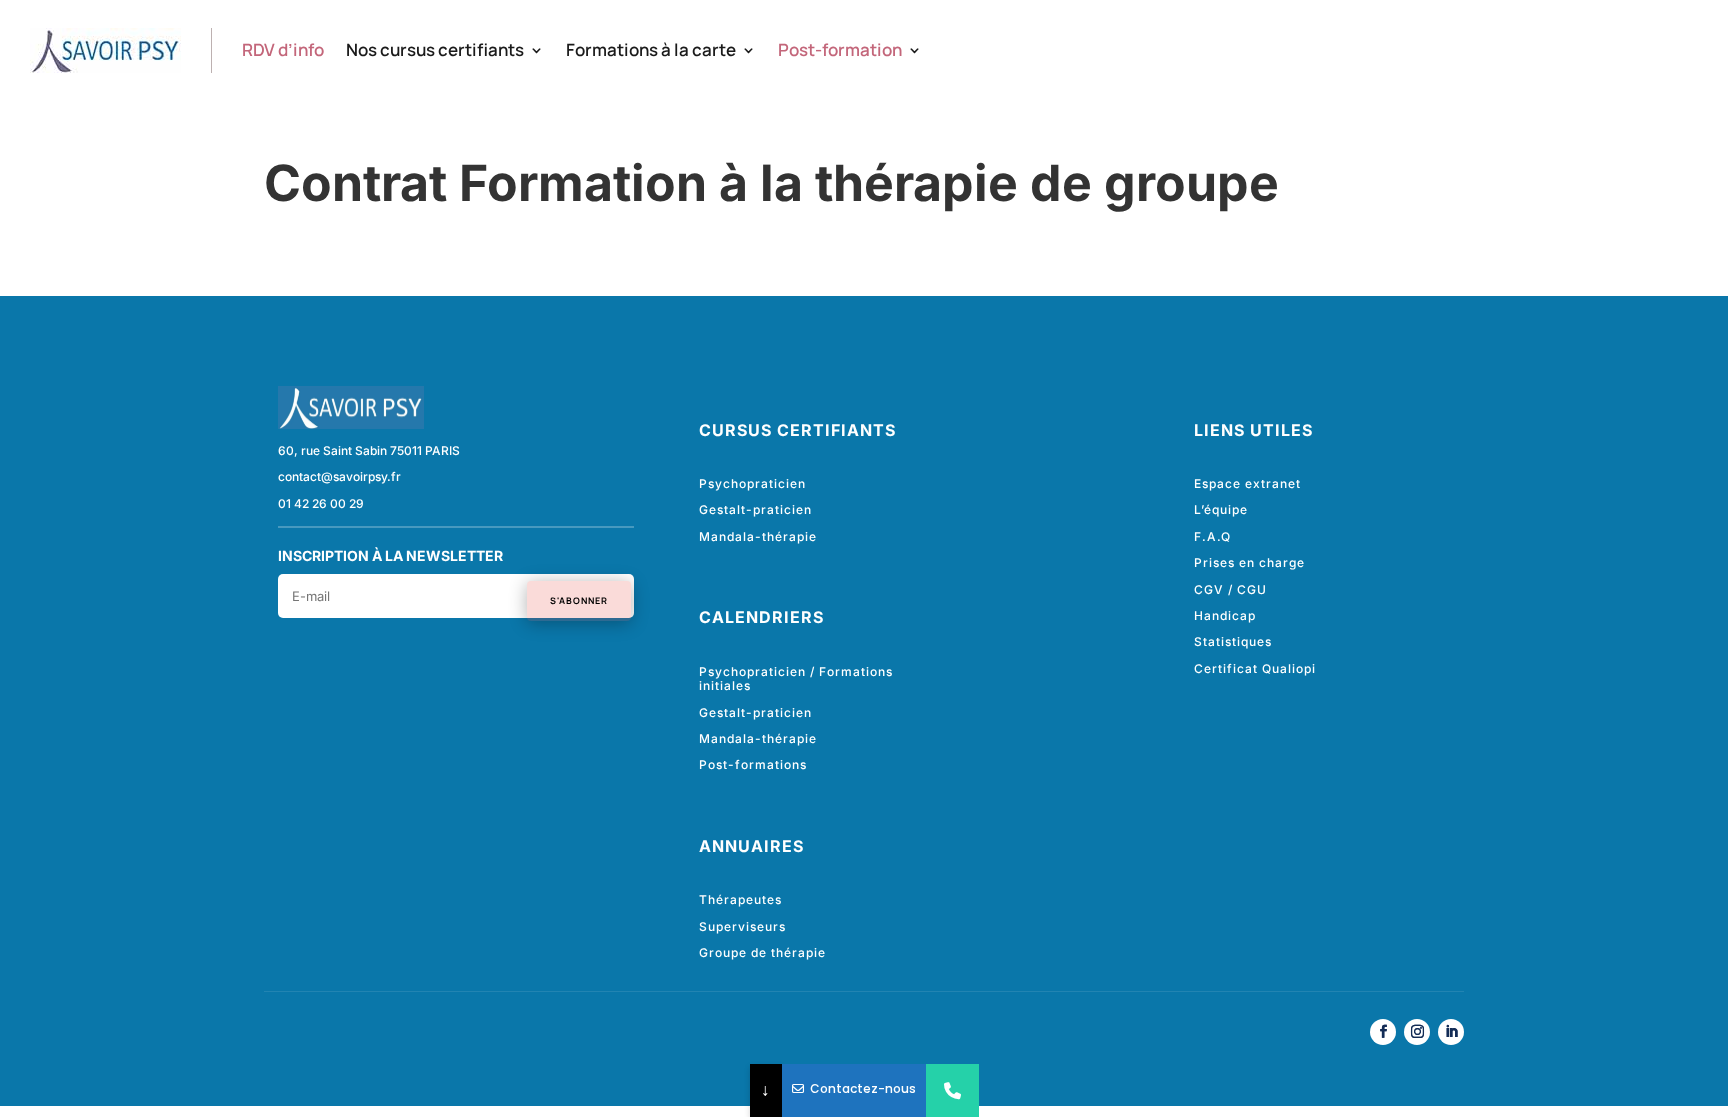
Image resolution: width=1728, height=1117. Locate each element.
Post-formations (753, 764)
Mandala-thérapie (758, 536)
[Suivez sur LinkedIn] (1451, 1032)
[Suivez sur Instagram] (1417, 1032)
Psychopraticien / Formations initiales (796, 678)
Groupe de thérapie (762, 952)
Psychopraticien (752, 483)
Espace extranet (1247, 483)
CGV (1209, 589)
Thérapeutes (740, 899)
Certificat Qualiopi (1255, 668)
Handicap (1225, 615)
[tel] (952, 1090)
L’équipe (1221, 509)
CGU (1252, 589)
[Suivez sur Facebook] (1383, 1032)
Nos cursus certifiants (435, 49)
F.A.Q (1212, 536)
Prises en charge (1249, 562)
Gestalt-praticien (755, 509)
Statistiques (1233, 641)
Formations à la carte (651, 49)
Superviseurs (742, 926)
